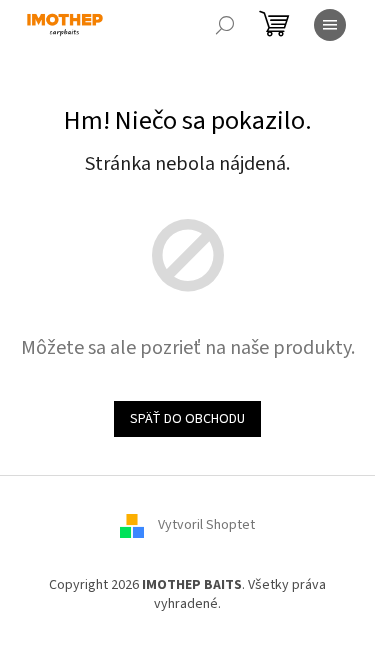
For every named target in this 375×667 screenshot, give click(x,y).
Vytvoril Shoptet (206, 525)
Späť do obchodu (187, 419)
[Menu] (330, 25)
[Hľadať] (225, 25)
